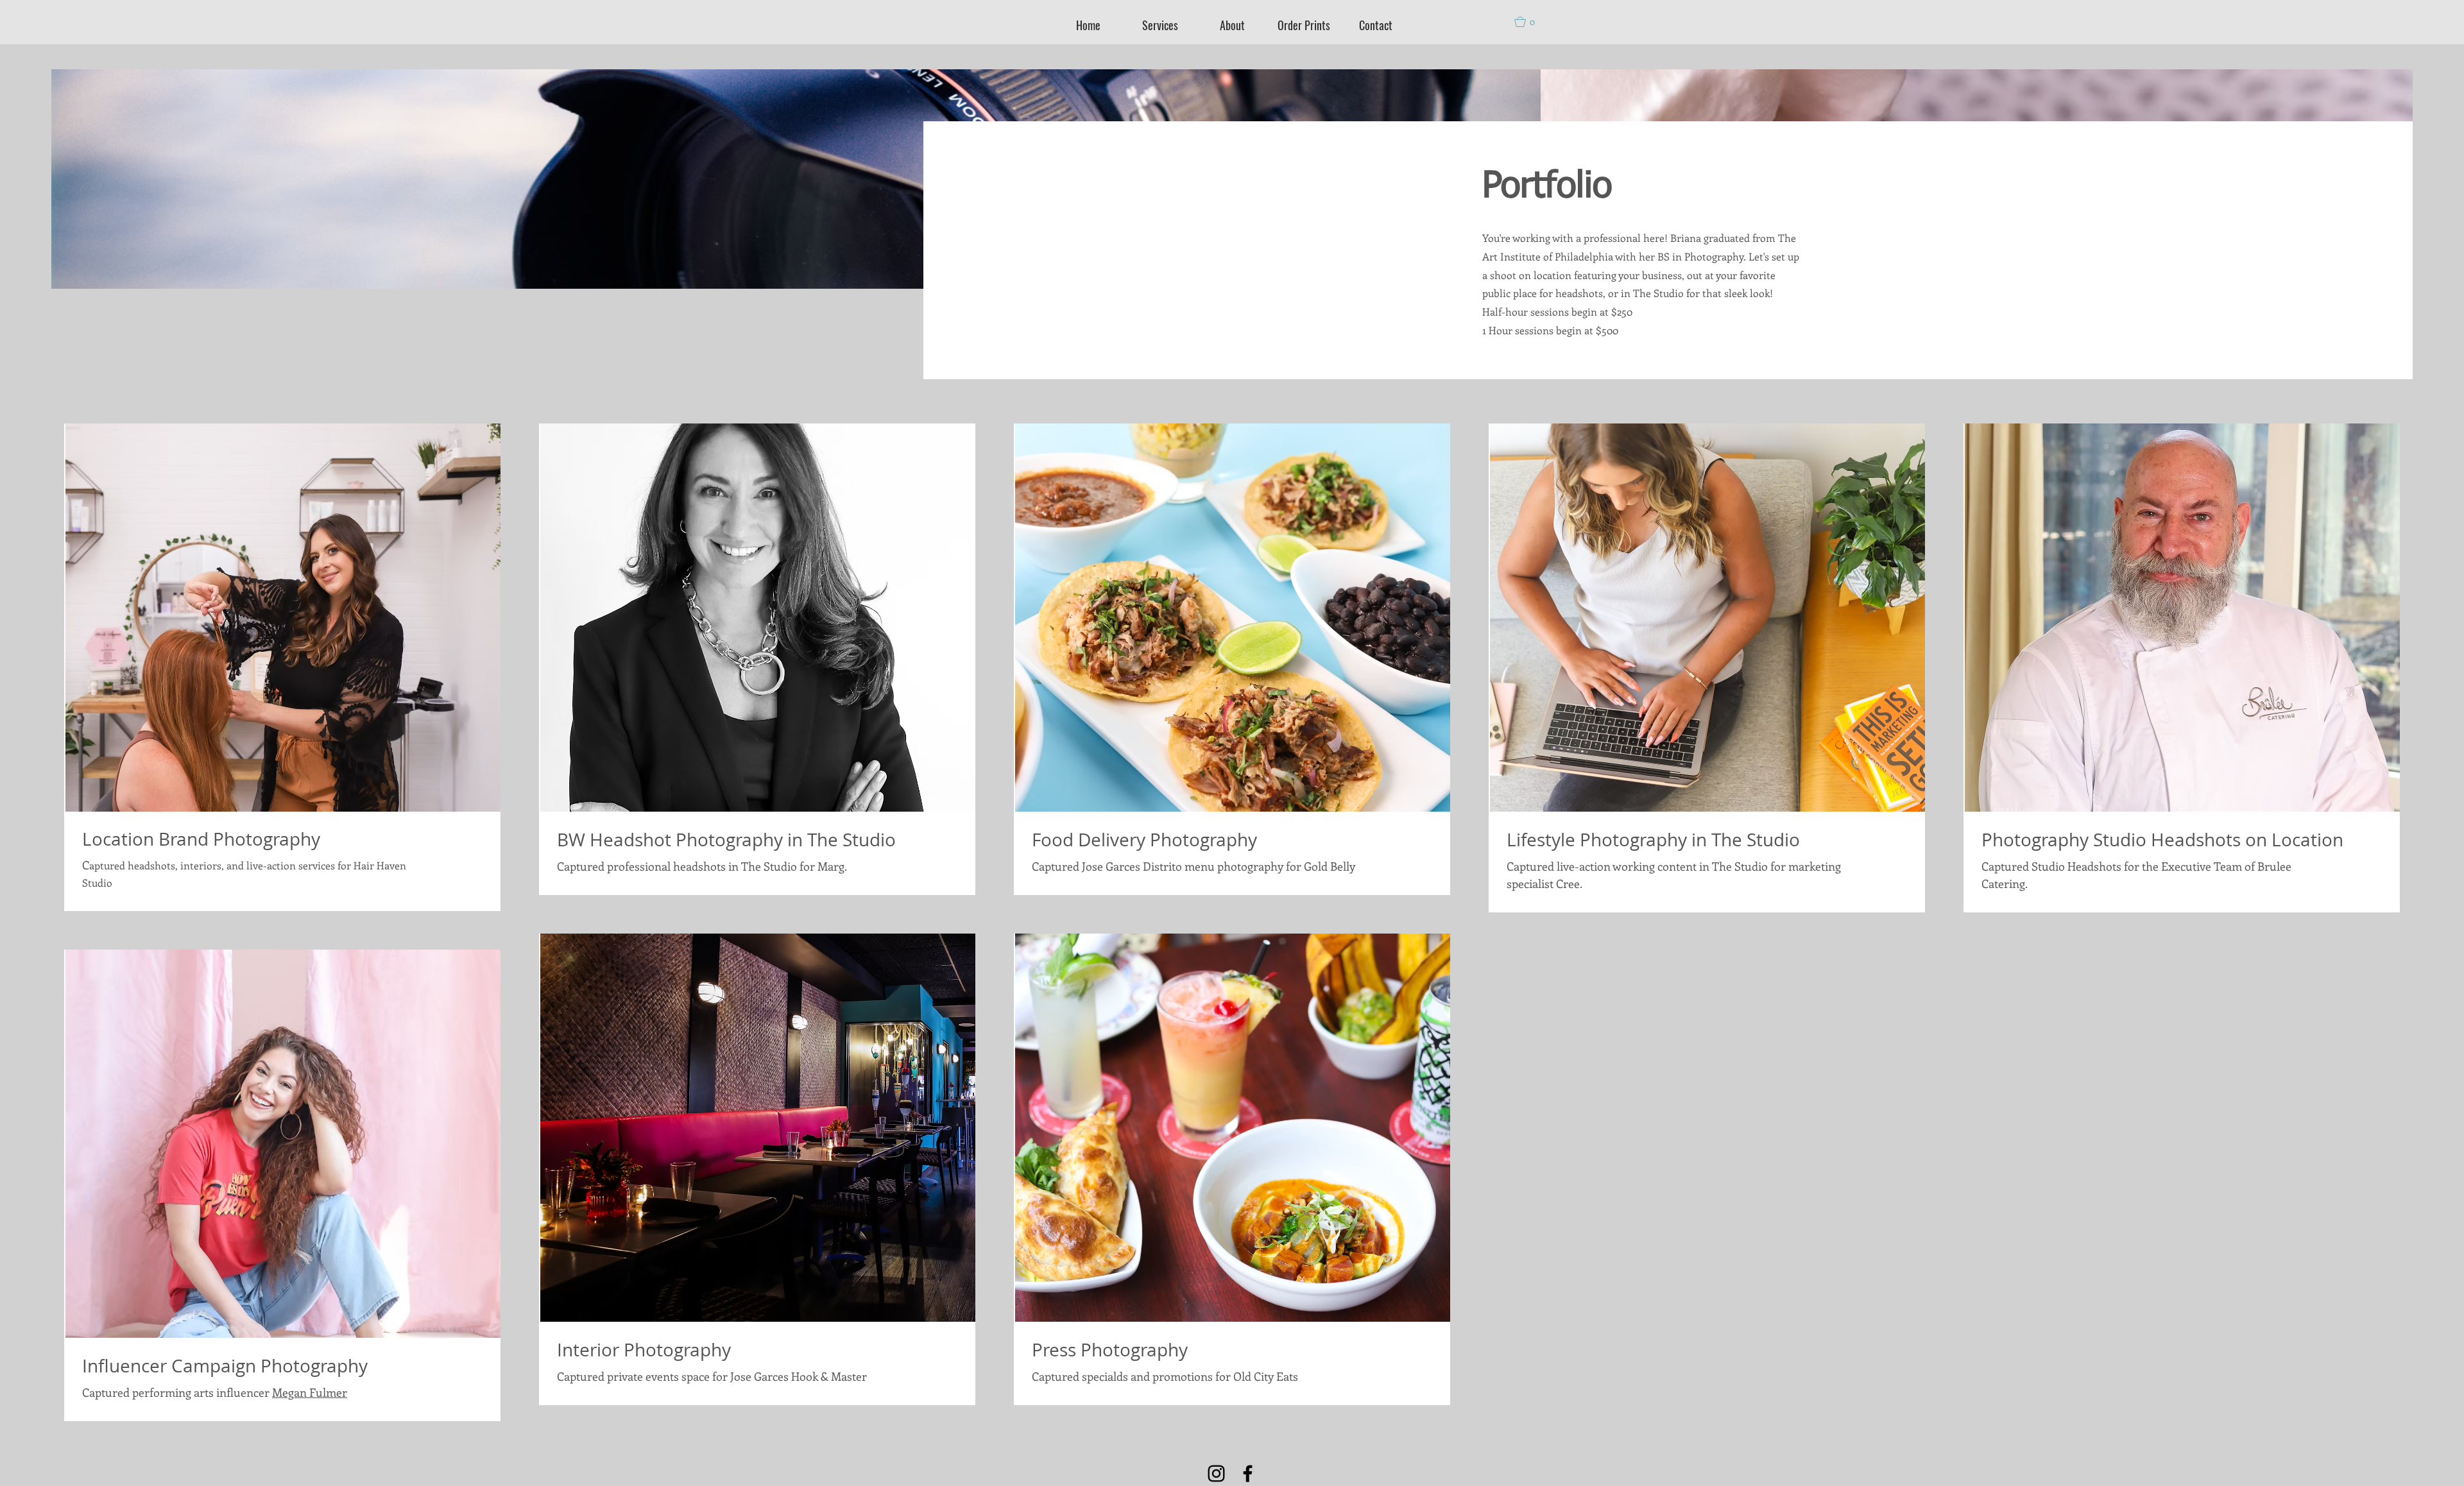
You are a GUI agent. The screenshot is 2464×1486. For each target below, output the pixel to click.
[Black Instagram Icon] (1216, 1473)
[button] (1530, 22)
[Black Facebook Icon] (1248, 1473)
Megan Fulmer (310, 1392)
